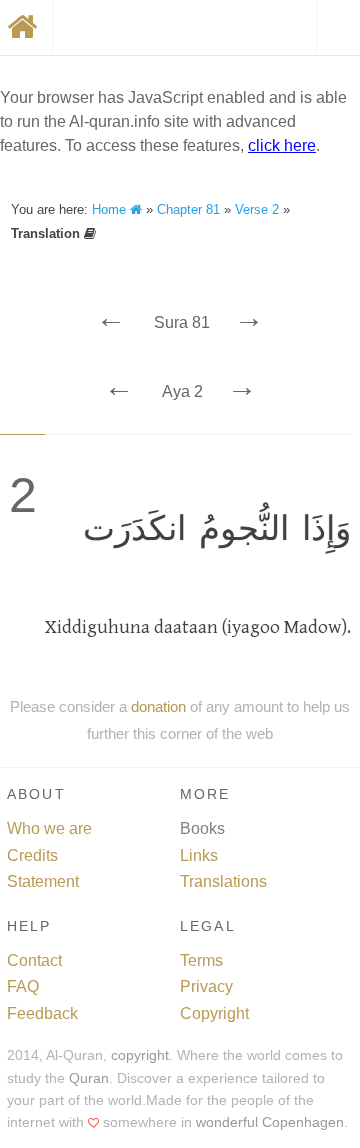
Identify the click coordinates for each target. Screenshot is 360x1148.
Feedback (42, 1013)
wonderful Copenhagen (270, 1122)
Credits (32, 855)
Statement (43, 881)
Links (199, 855)
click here (282, 145)
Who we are (49, 828)
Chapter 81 (188, 209)
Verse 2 (257, 209)
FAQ (23, 986)
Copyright (214, 1013)
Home (111, 209)
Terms (201, 960)
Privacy (206, 986)
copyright (140, 1055)
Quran (89, 1078)
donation (158, 706)
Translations (223, 881)
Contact (34, 960)
